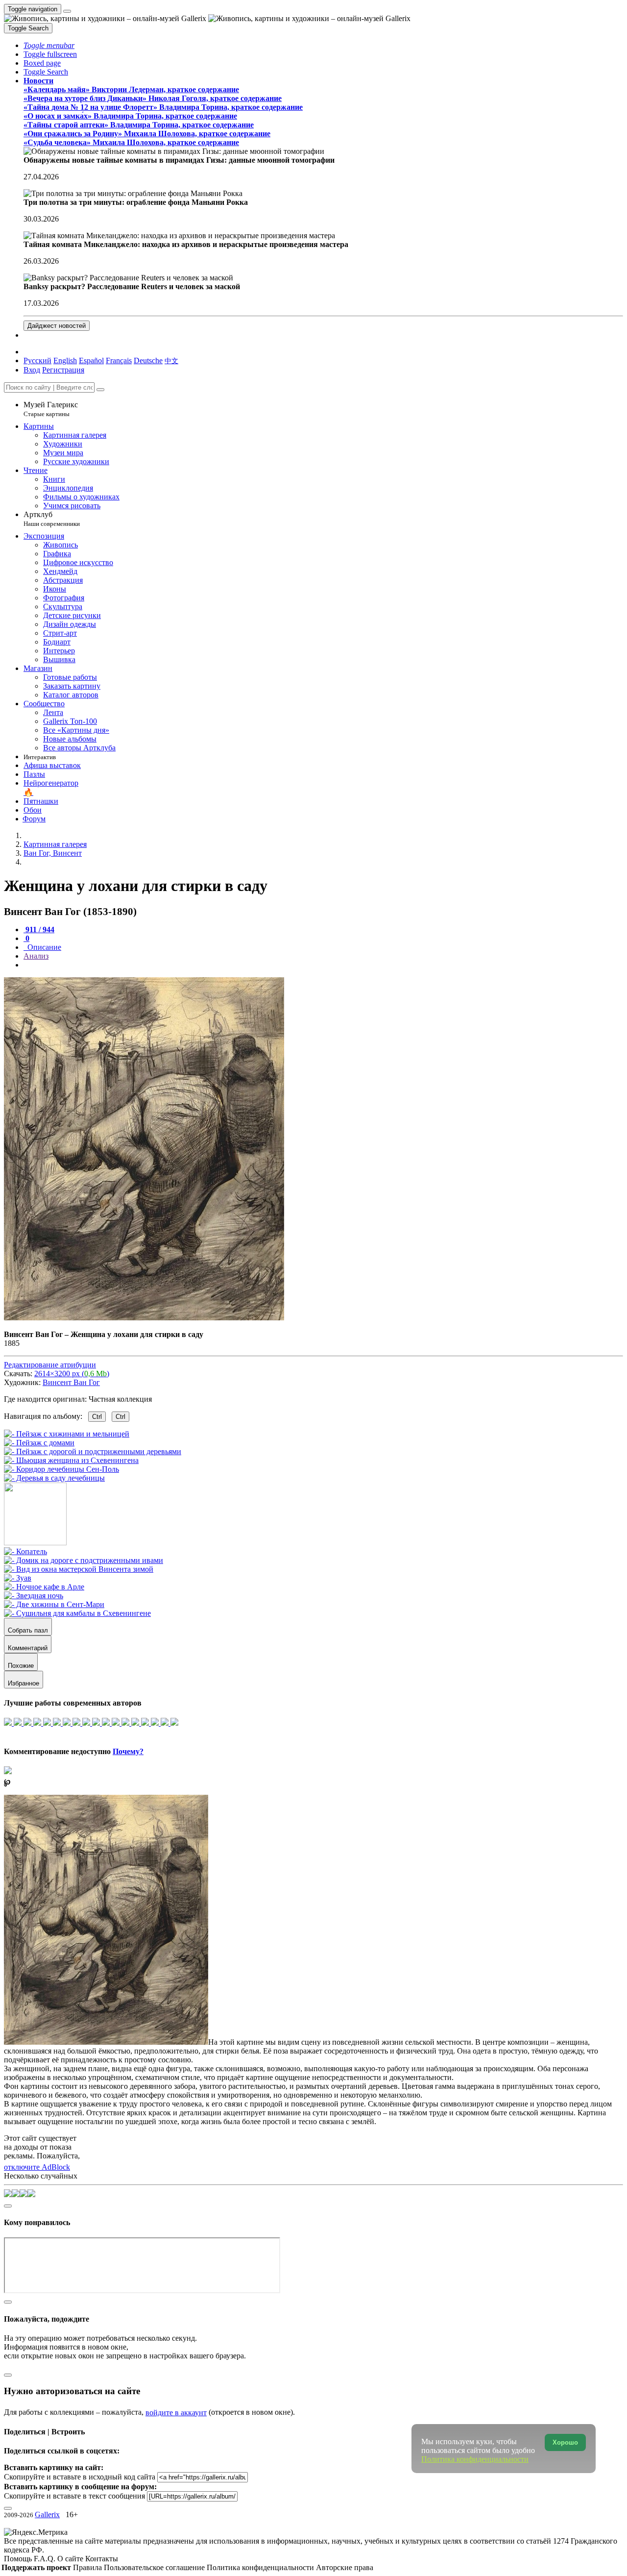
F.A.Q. (46, 2559)
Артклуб (52, 519)
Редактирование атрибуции (50, 1365)
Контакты (102, 2559)
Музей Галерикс (51, 409)
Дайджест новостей (57, 326)
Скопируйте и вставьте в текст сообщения (74, 2496)
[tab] (39, 929)
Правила (88, 2567)
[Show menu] (67, 11)
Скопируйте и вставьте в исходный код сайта (80, 2477)
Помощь (19, 2559)
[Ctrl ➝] (25, 1551)
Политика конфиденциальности (261, 2567)
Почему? (128, 1751)
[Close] (100, 390)
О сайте (71, 2559)
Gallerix (47, 2514)
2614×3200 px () (72, 1374)
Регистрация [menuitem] (63, 370)
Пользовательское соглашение (155, 2567)
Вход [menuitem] (32, 370)
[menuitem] (171, 360)
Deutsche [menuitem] (148, 360)
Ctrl (97, 1417)
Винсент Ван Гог (71, 1382)
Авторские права (345, 2567)
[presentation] (323, 965)
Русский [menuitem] (37, 360)
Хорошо (565, 2442)
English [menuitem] (65, 360)
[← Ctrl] (54, 1478)
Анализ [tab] (36, 956)
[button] (49, 45)
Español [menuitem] (91, 360)
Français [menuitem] (119, 360)
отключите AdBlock (37, 2167)
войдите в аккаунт (176, 2413)
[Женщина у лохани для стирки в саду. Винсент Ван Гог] (144, 1318)
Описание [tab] (43, 947)
